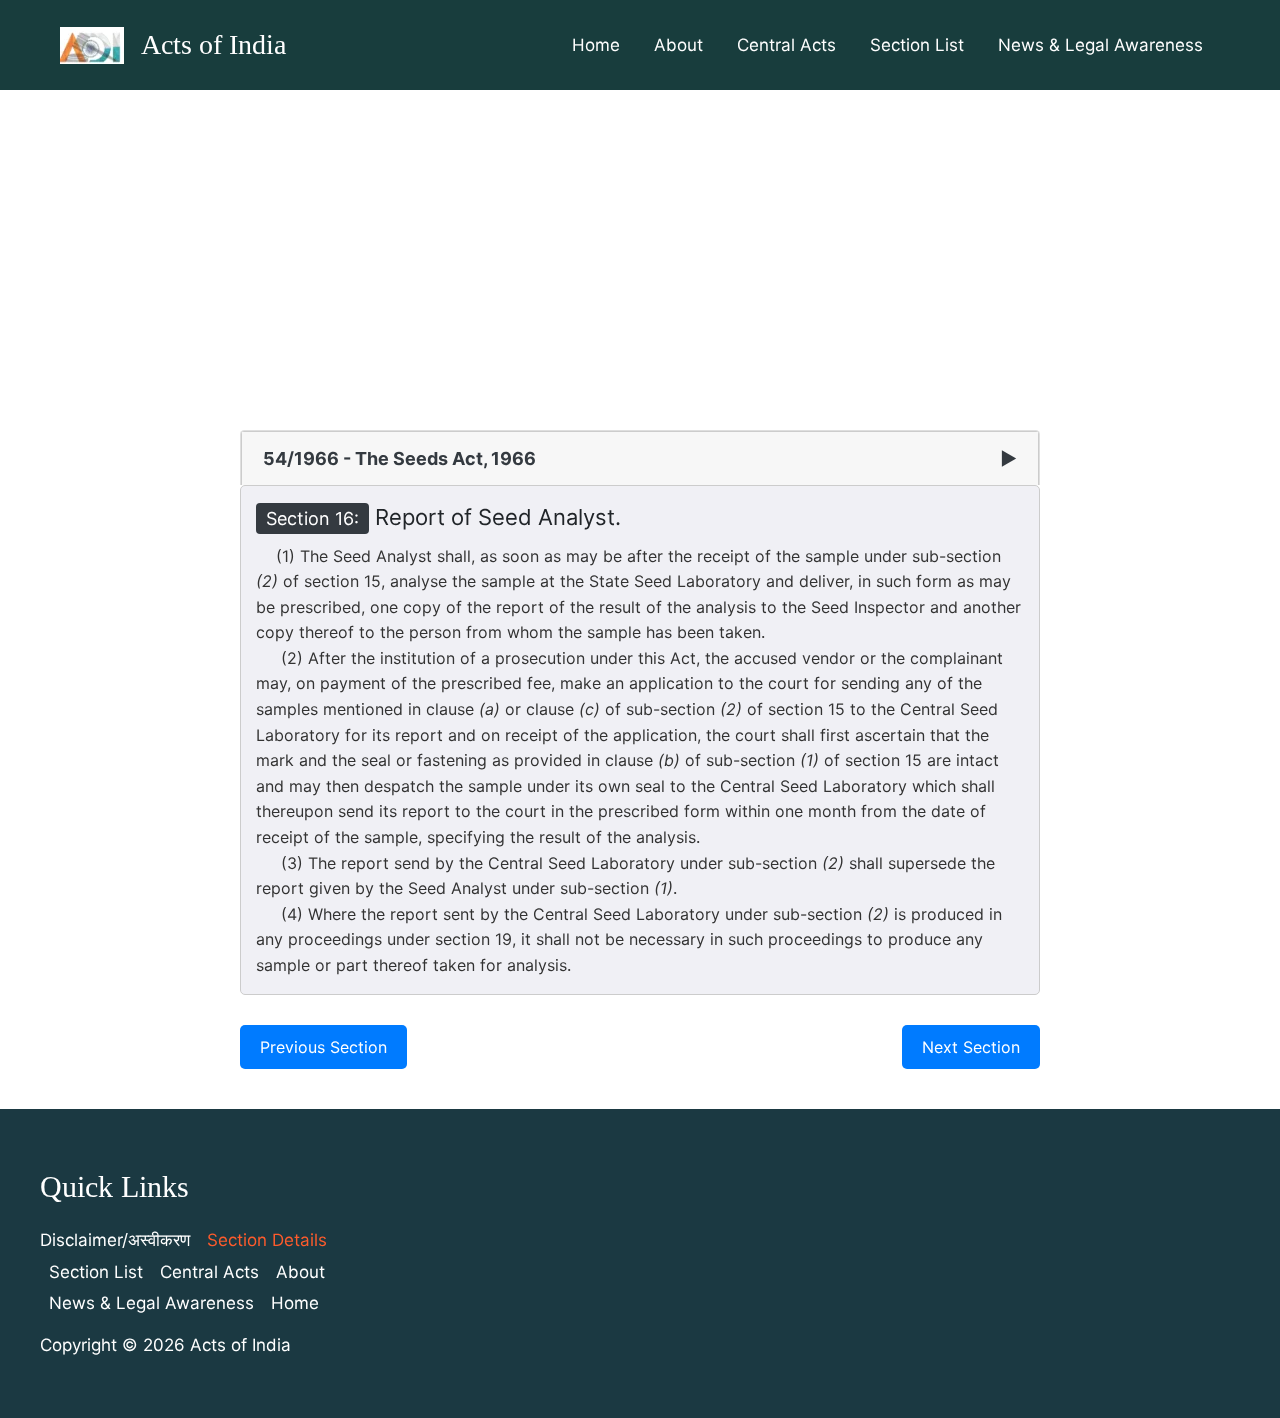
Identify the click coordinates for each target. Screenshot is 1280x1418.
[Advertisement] (640, 240)
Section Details (267, 1240)
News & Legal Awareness (1100, 45)
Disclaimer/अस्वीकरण (115, 1240)
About (678, 45)
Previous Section (323, 1047)
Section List (917, 45)
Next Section (971, 1047)
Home (596, 45)
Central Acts (786, 45)
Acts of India (213, 44)
